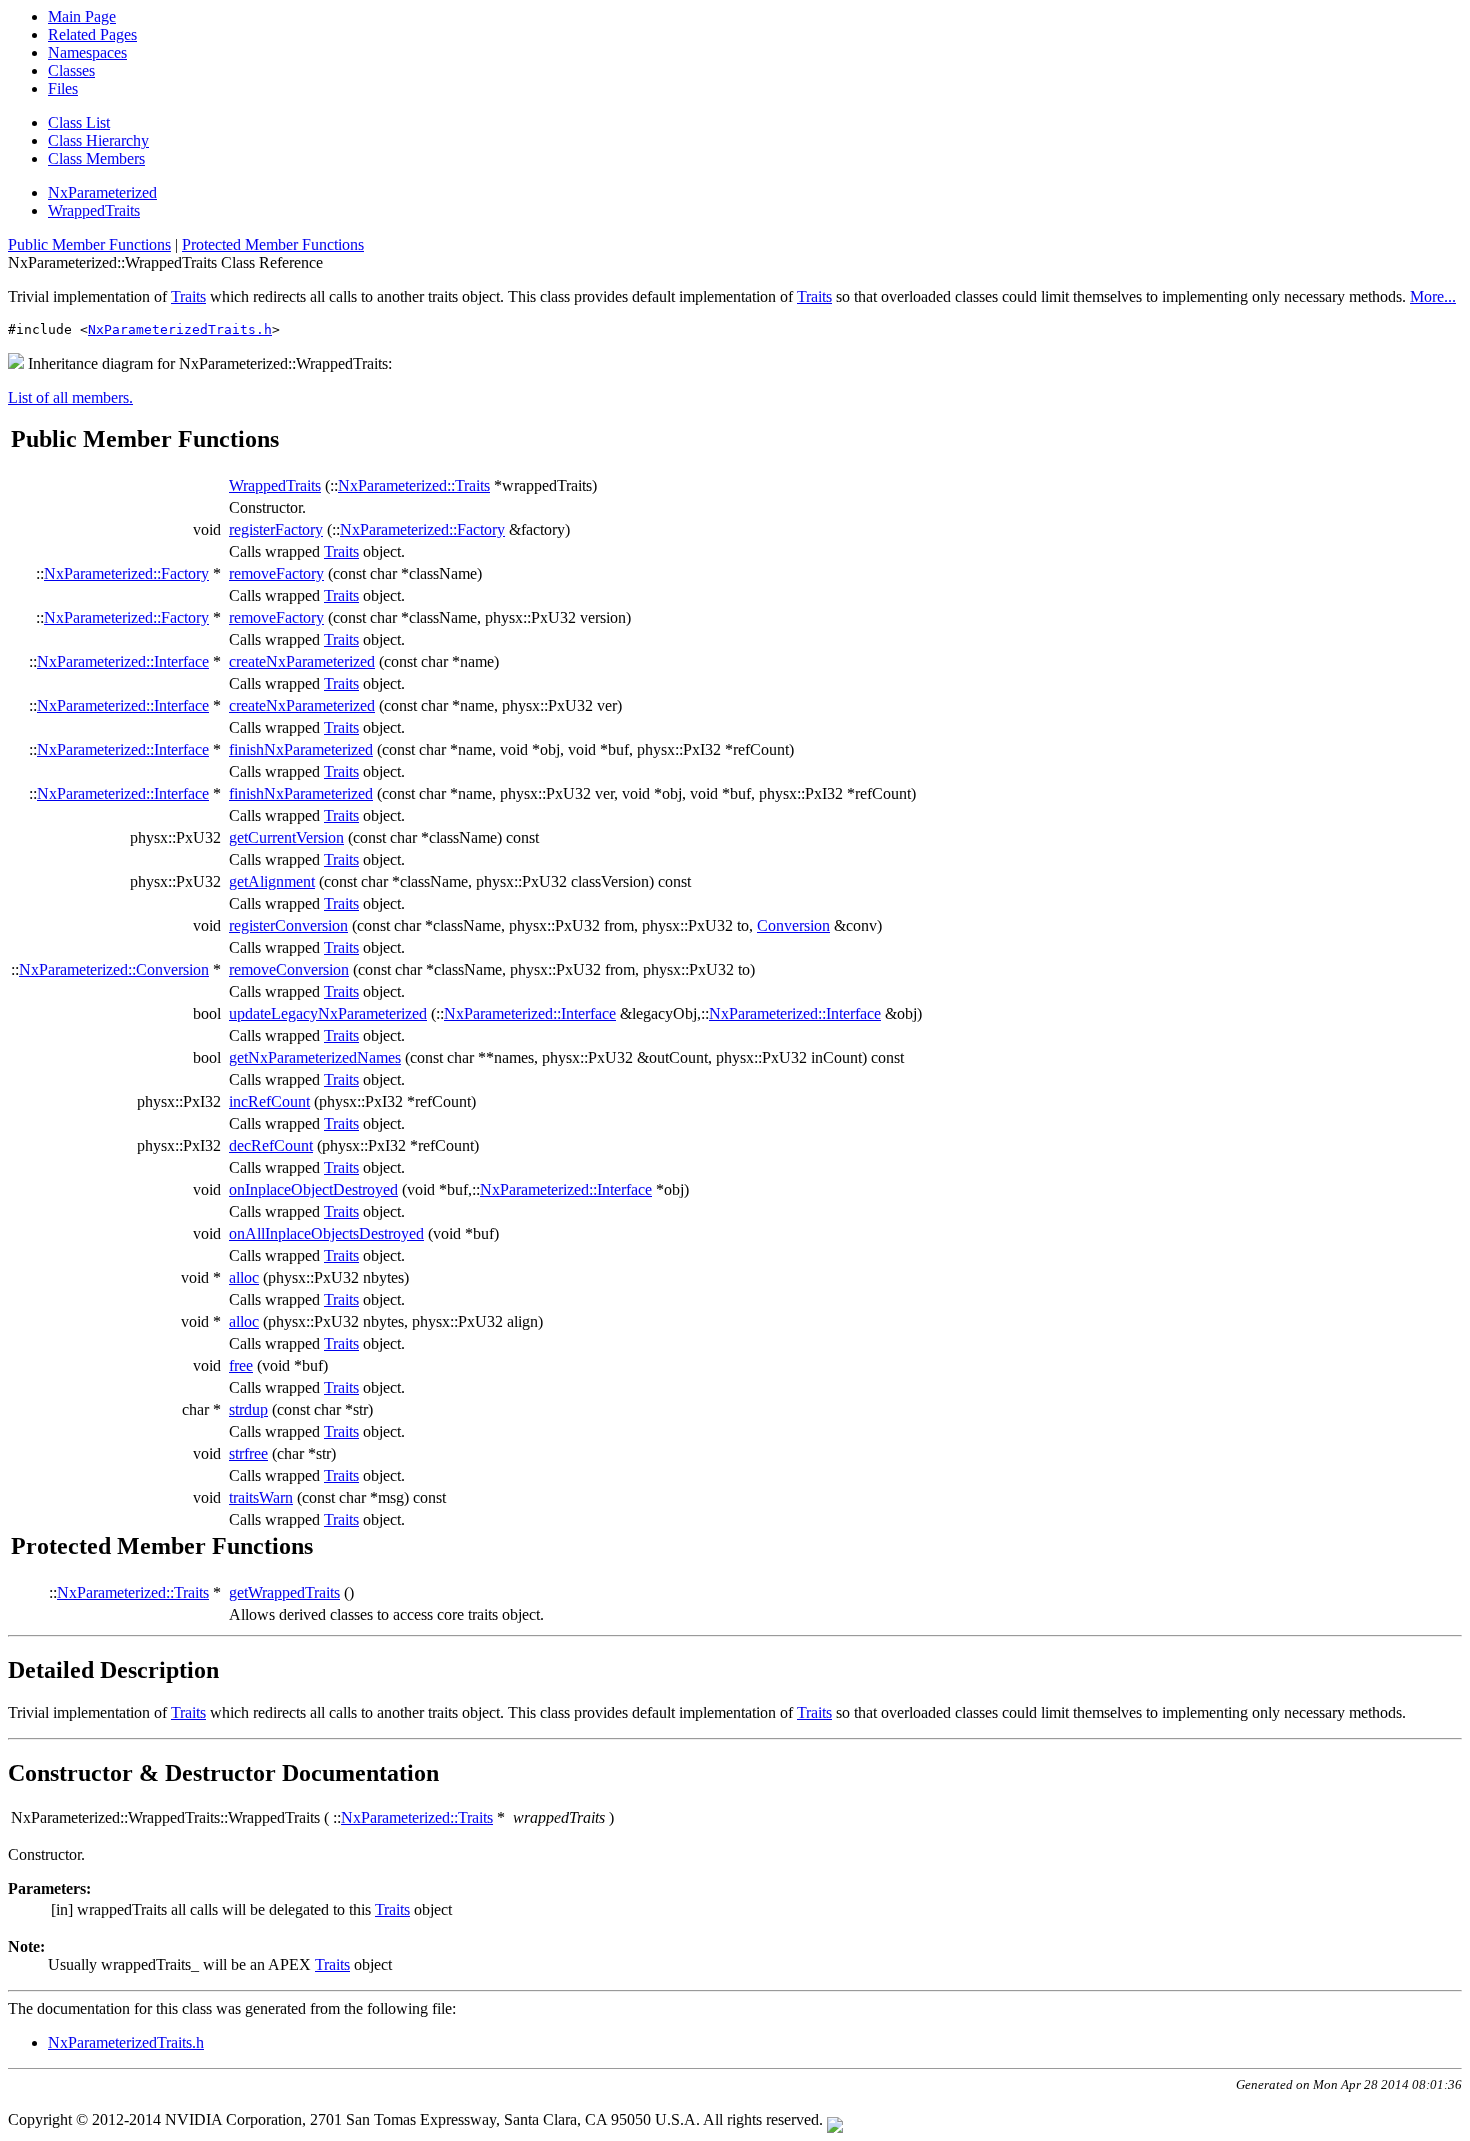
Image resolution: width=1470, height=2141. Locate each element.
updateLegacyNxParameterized (328, 1013)
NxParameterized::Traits (414, 485)
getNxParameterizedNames (315, 1057)
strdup (248, 1409)
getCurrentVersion (286, 837)
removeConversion (289, 969)
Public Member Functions (89, 244)
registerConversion (288, 925)
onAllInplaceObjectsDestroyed (326, 1233)
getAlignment (272, 881)
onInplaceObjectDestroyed (313, 1189)
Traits (188, 296)
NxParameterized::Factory (422, 529)
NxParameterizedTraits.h (180, 329)
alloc (244, 1277)
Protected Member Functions (273, 244)
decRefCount (271, 1145)
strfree (248, 1453)
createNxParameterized (302, 661)
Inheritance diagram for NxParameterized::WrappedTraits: (208, 363)
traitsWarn (261, 1497)
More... (1433, 296)
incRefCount (269, 1101)
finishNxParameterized (301, 749)
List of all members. (70, 397)
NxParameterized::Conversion (114, 969)
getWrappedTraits (284, 1592)
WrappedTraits (94, 210)
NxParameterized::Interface (123, 661)
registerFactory (276, 529)
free (241, 1365)
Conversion (793, 925)
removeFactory (276, 573)
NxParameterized (102, 192)
